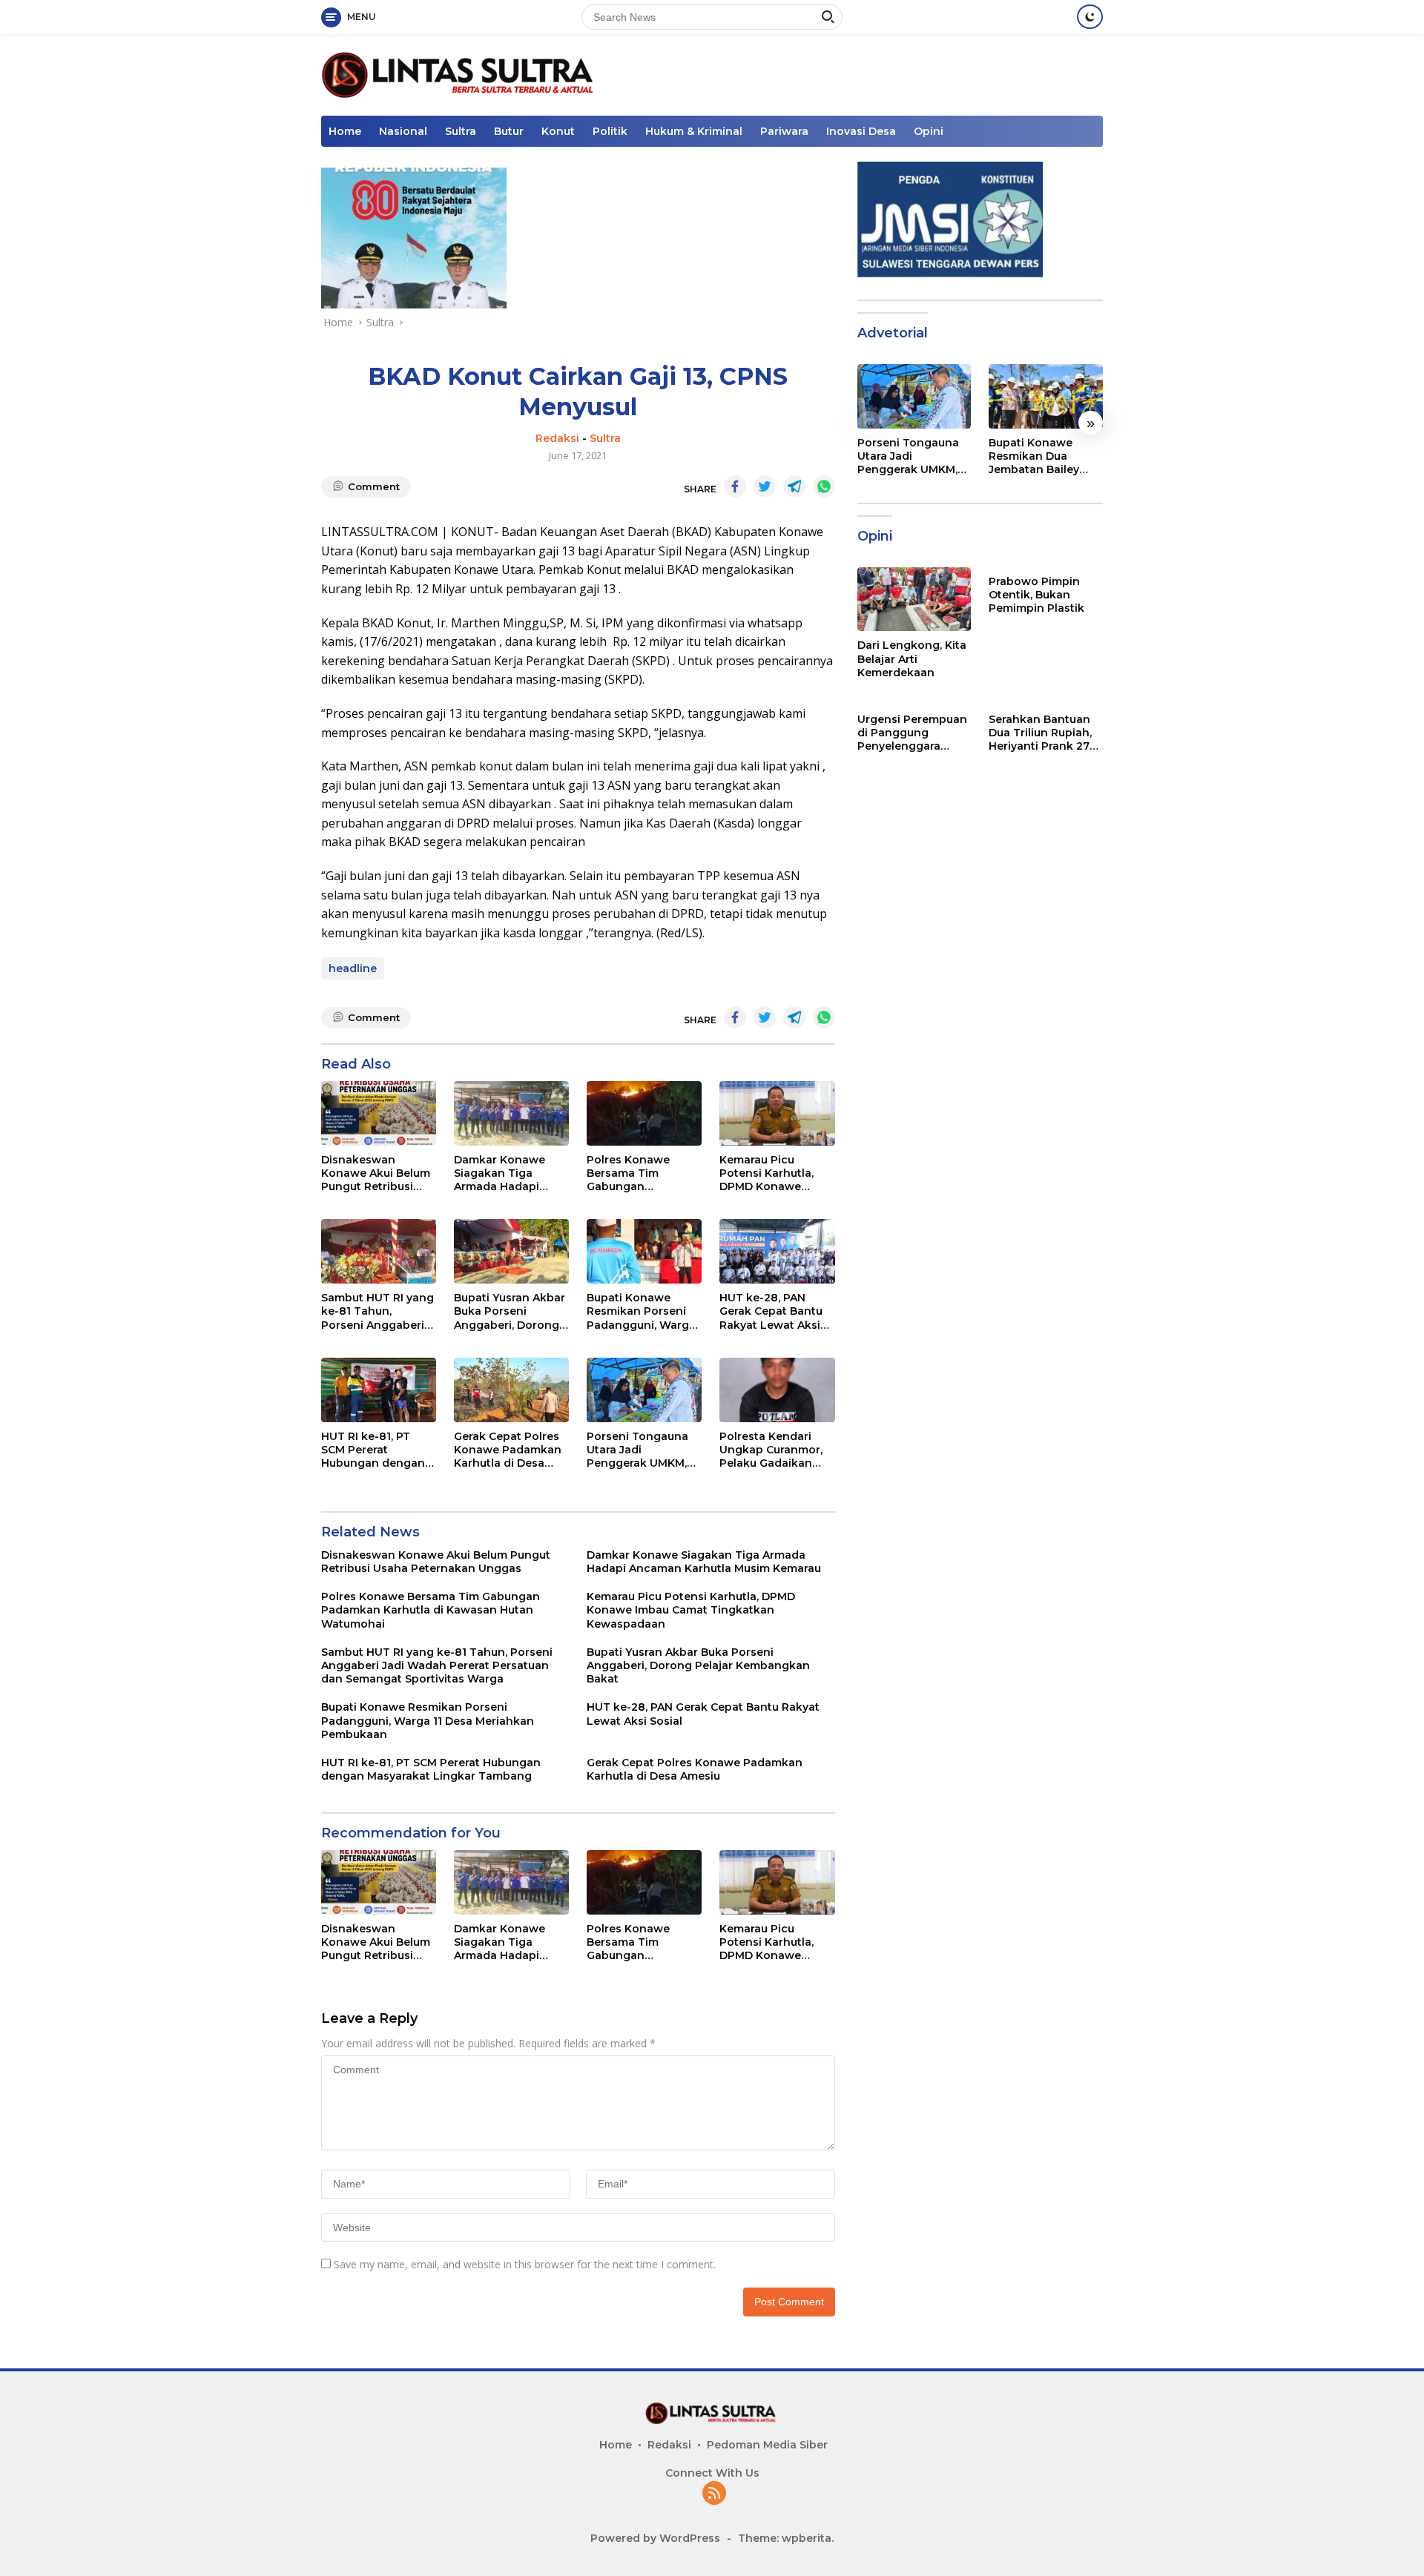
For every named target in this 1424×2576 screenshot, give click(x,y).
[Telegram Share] (794, 486)
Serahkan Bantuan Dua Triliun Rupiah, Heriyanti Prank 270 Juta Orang (1043, 733)
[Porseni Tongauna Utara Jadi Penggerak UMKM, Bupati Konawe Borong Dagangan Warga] (644, 1390)
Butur (509, 131)
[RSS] (714, 2494)
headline (353, 968)
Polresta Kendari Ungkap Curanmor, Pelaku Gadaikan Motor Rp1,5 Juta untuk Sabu (771, 1450)
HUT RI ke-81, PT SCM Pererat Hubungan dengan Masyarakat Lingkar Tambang (375, 1450)
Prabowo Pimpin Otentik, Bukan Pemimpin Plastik (1036, 595)
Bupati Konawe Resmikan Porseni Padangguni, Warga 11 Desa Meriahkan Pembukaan (641, 1311)
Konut (558, 131)
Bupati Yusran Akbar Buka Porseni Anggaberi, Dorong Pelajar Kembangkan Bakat (511, 1311)
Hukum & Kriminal (694, 131)
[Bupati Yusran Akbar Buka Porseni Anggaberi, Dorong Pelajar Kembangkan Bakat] (511, 1251)
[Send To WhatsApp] (824, 486)
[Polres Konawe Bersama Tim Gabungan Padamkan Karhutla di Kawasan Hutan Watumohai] (644, 1113)
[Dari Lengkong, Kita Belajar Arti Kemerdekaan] (914, 599)
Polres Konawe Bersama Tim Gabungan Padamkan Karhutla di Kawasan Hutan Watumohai (641, 1173)
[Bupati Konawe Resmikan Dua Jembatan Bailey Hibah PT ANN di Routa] (1046, 396)
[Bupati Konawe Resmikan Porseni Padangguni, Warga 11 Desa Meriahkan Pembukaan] (644, 1251)
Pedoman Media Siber (767, 2445)
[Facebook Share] (735, 486)
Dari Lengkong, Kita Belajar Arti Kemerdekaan (912, 658)
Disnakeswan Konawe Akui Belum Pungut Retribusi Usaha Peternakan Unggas (376, 1173)
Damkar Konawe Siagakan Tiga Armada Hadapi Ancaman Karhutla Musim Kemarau (505, 1173)
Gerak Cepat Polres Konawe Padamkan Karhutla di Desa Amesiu (508, 1450)
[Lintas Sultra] (460, 74)
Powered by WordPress (655, 2538)
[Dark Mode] (1090, 17)
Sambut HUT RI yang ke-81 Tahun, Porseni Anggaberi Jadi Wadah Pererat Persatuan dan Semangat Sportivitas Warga (378, 1311)
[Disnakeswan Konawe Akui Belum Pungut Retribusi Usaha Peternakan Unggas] (379, 1113)
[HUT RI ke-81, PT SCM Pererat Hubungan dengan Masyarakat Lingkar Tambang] (379, 1390)
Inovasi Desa (861, 131)
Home (345, 131)
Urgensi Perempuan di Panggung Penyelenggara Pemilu (912, 733)
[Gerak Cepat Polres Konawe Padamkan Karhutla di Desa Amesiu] (511, 1390)
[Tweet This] (765, 486)
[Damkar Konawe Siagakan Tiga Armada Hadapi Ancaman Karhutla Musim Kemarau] (511, 1113)
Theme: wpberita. (786, 2538)
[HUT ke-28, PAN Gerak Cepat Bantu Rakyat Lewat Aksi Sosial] (777, 1251)
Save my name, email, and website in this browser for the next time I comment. (525, 2264)
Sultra (461, 131)
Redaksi (557, 438)
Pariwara (784, 131)
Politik (610, 131)
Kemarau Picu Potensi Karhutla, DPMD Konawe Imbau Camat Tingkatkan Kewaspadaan (767, 1173)
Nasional (403, 131)
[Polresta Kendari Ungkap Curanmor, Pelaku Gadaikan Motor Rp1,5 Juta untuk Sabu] (777, 1390)
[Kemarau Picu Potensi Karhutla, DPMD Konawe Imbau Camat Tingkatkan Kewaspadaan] (777, 1113)
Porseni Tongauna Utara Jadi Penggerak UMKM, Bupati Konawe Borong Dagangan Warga (638, 1450)
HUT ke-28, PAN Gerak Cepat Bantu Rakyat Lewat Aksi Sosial (771, 1311)
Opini (929, 131)
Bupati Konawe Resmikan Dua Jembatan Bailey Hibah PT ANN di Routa (1034, 456)
